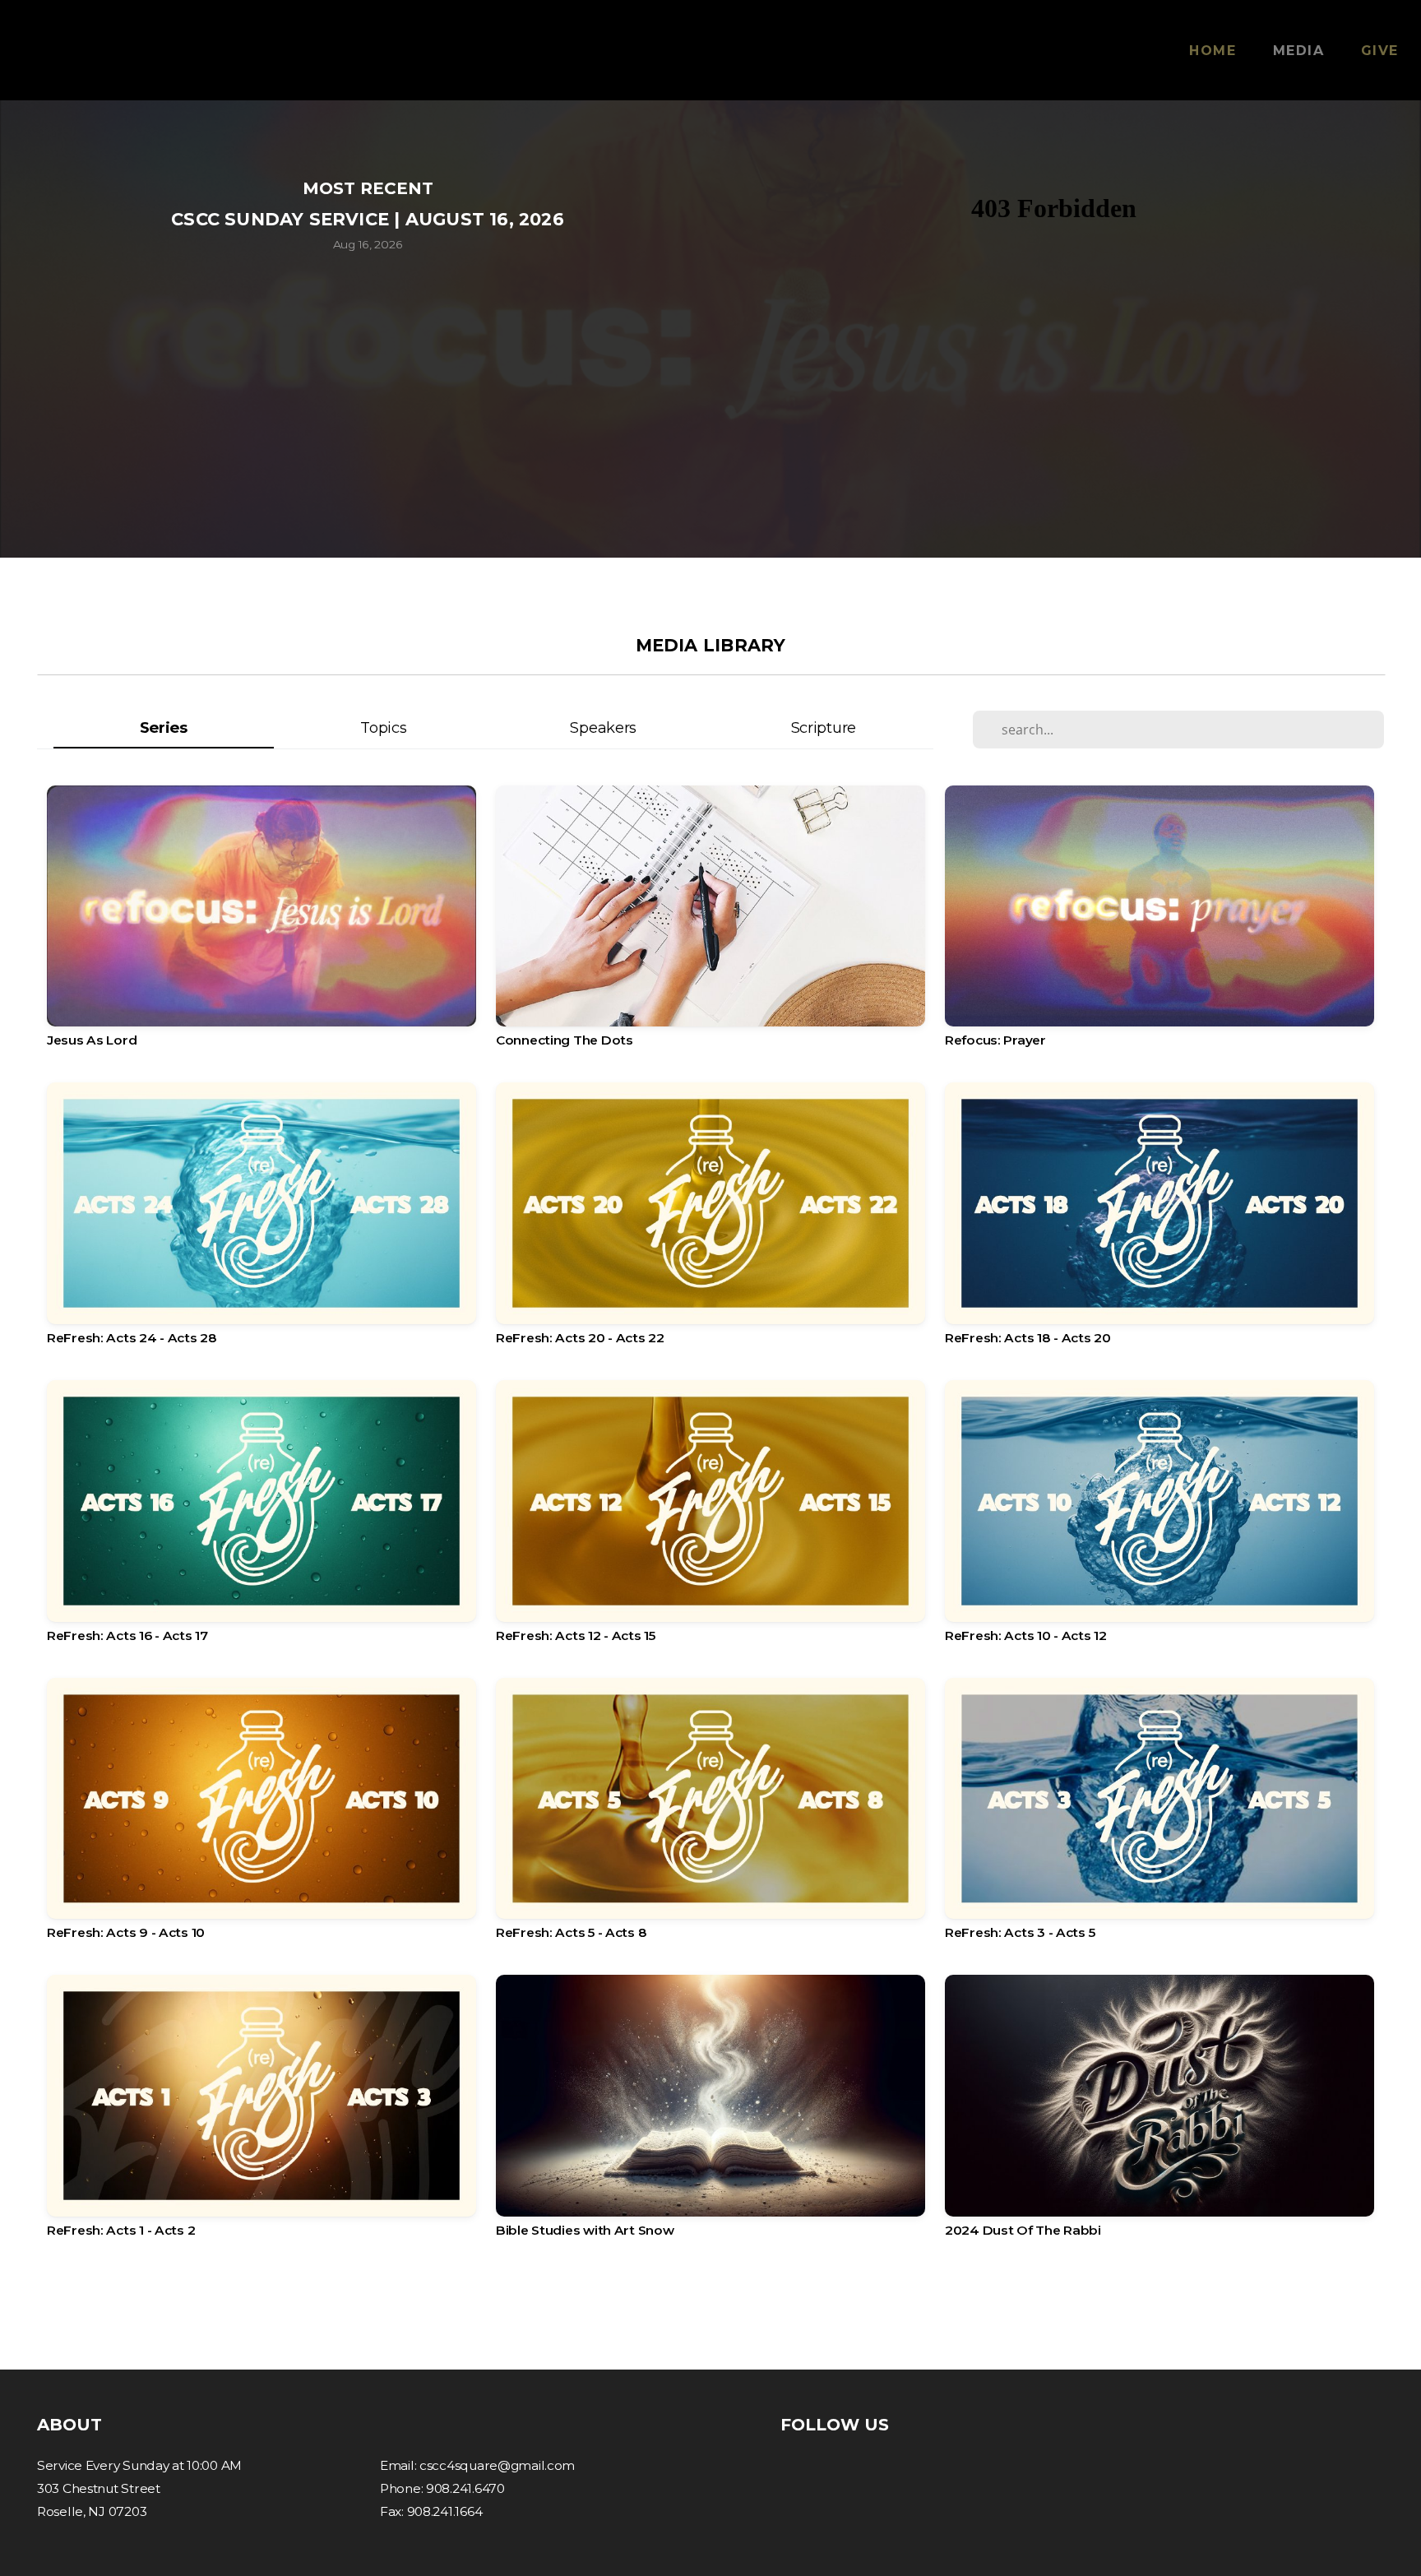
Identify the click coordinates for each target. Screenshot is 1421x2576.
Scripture (824, 727)
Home (1213, 51)
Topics (383, 727)
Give (1380, 51)
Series (164, 727)
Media (1299, 51)
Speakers (603, 727)
